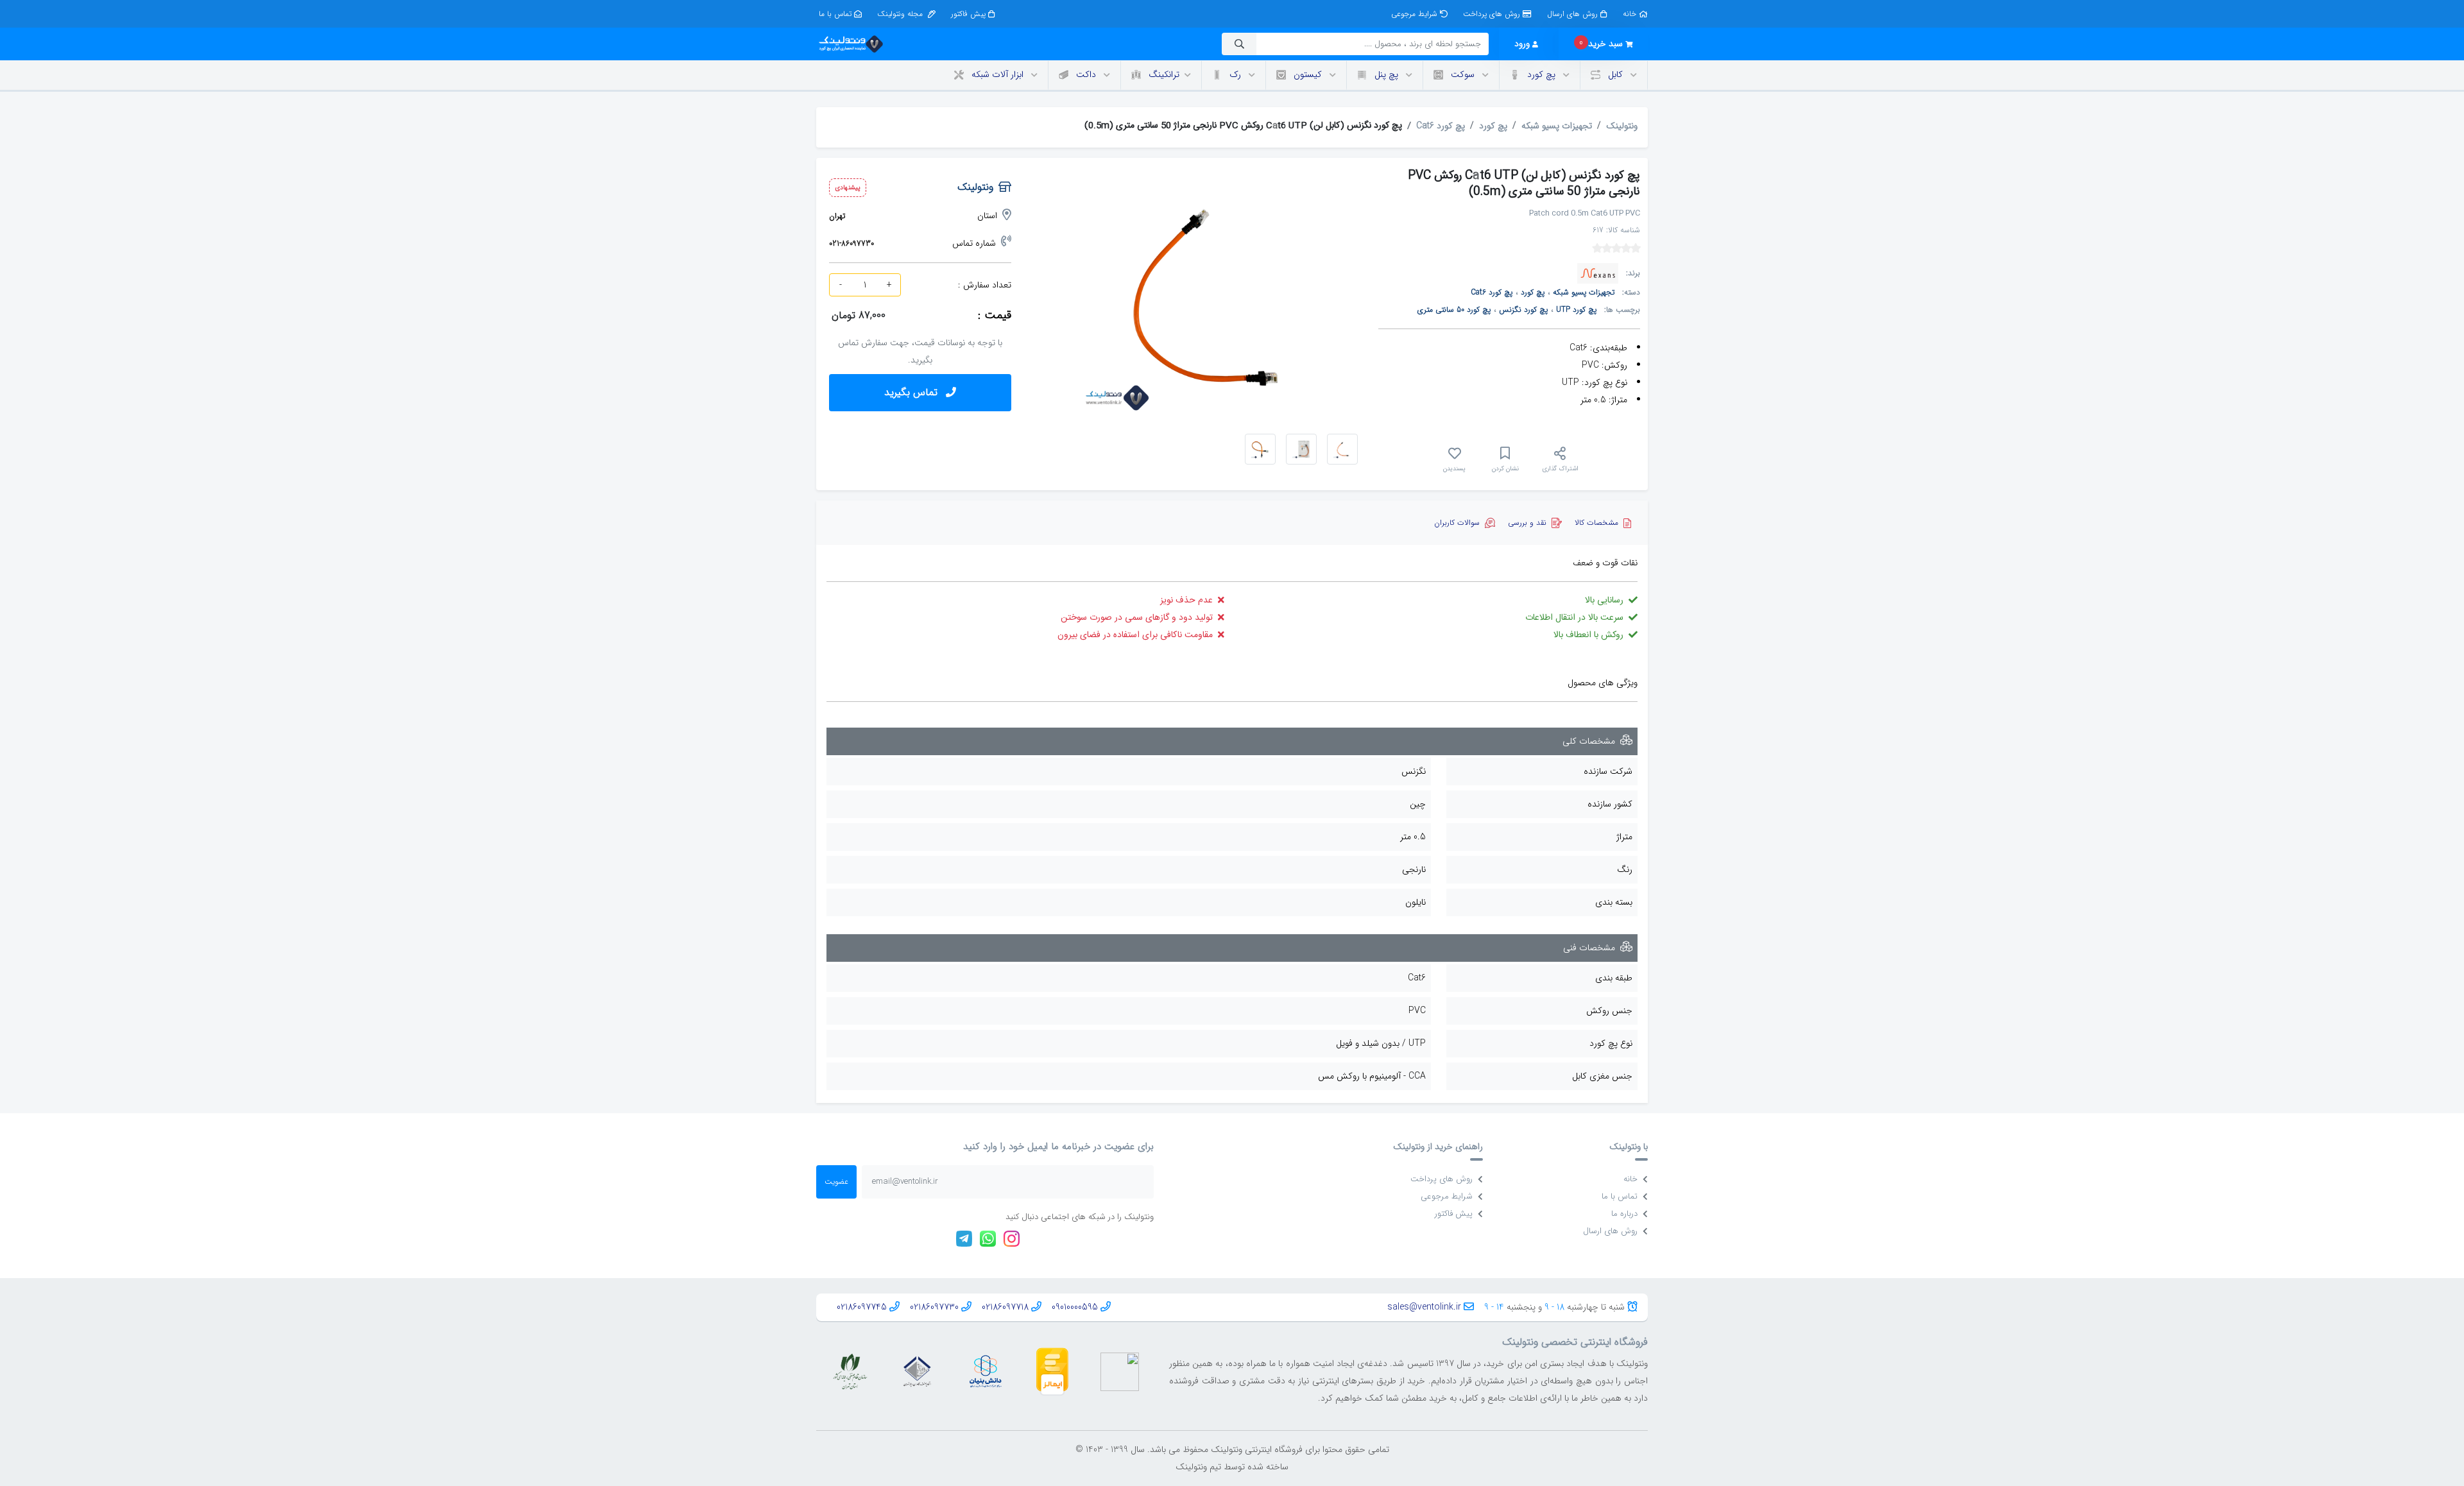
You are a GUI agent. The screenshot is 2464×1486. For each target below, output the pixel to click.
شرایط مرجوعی (1414, 14)
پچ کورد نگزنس (1523, 310)
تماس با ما (835, 14)
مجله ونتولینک (901, 14)
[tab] (1603, 523)
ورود (1522, 44)
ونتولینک (1622, 126)
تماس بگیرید (912, 392)
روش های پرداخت (1492, 14)
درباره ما (1624, 1214)
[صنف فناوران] (917, 1371)
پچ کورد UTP (1576, 310)
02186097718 (1005, 1307)
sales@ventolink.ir (1424, 1307)
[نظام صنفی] (850, 1371)
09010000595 (1075, 1307)
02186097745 (862, 1307)
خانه (1630, 14)
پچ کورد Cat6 (1441, 126)
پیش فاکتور (968, 14)
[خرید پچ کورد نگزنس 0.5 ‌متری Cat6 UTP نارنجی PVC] (1342, 449)
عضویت (836, 1182)
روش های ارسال (1572, 14)
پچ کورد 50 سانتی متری (1454, 310)
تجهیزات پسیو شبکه (1557, 126)
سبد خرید (1601, 43)
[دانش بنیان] (985, 1371)
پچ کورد (1493, 126)
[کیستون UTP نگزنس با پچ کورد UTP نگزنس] (1260, 449)
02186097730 (934, 1307)
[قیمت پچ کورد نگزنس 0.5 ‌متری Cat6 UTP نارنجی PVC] (1301, 449)
